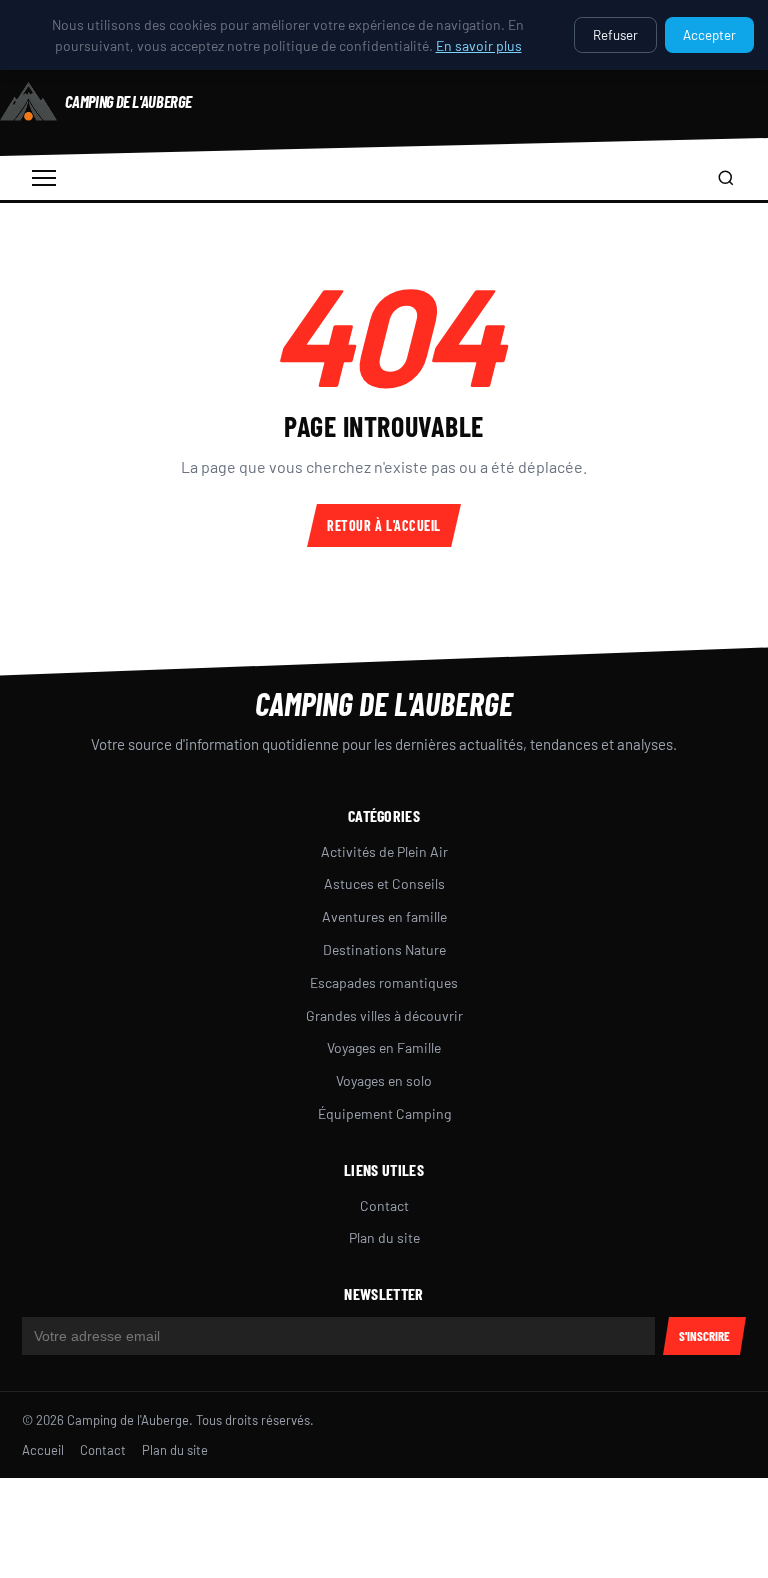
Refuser (615, 35)
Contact (384, 1205)
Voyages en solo (384, 1080)
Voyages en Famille (384, 1047)
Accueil (43, 1450)
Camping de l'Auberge (384, 703)
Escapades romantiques (384, 982)
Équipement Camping (384, 1113)
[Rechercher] (726, 178)
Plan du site (384, 1237)
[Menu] (44, 178)
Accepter (709, 35)
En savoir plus (479, 45)
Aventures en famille (384, 916)
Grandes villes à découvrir (384, 1015)
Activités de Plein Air (384, 851)
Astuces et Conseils (384, 883)
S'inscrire (704, 1336)
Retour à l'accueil (384, 525)
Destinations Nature (384, 949)
